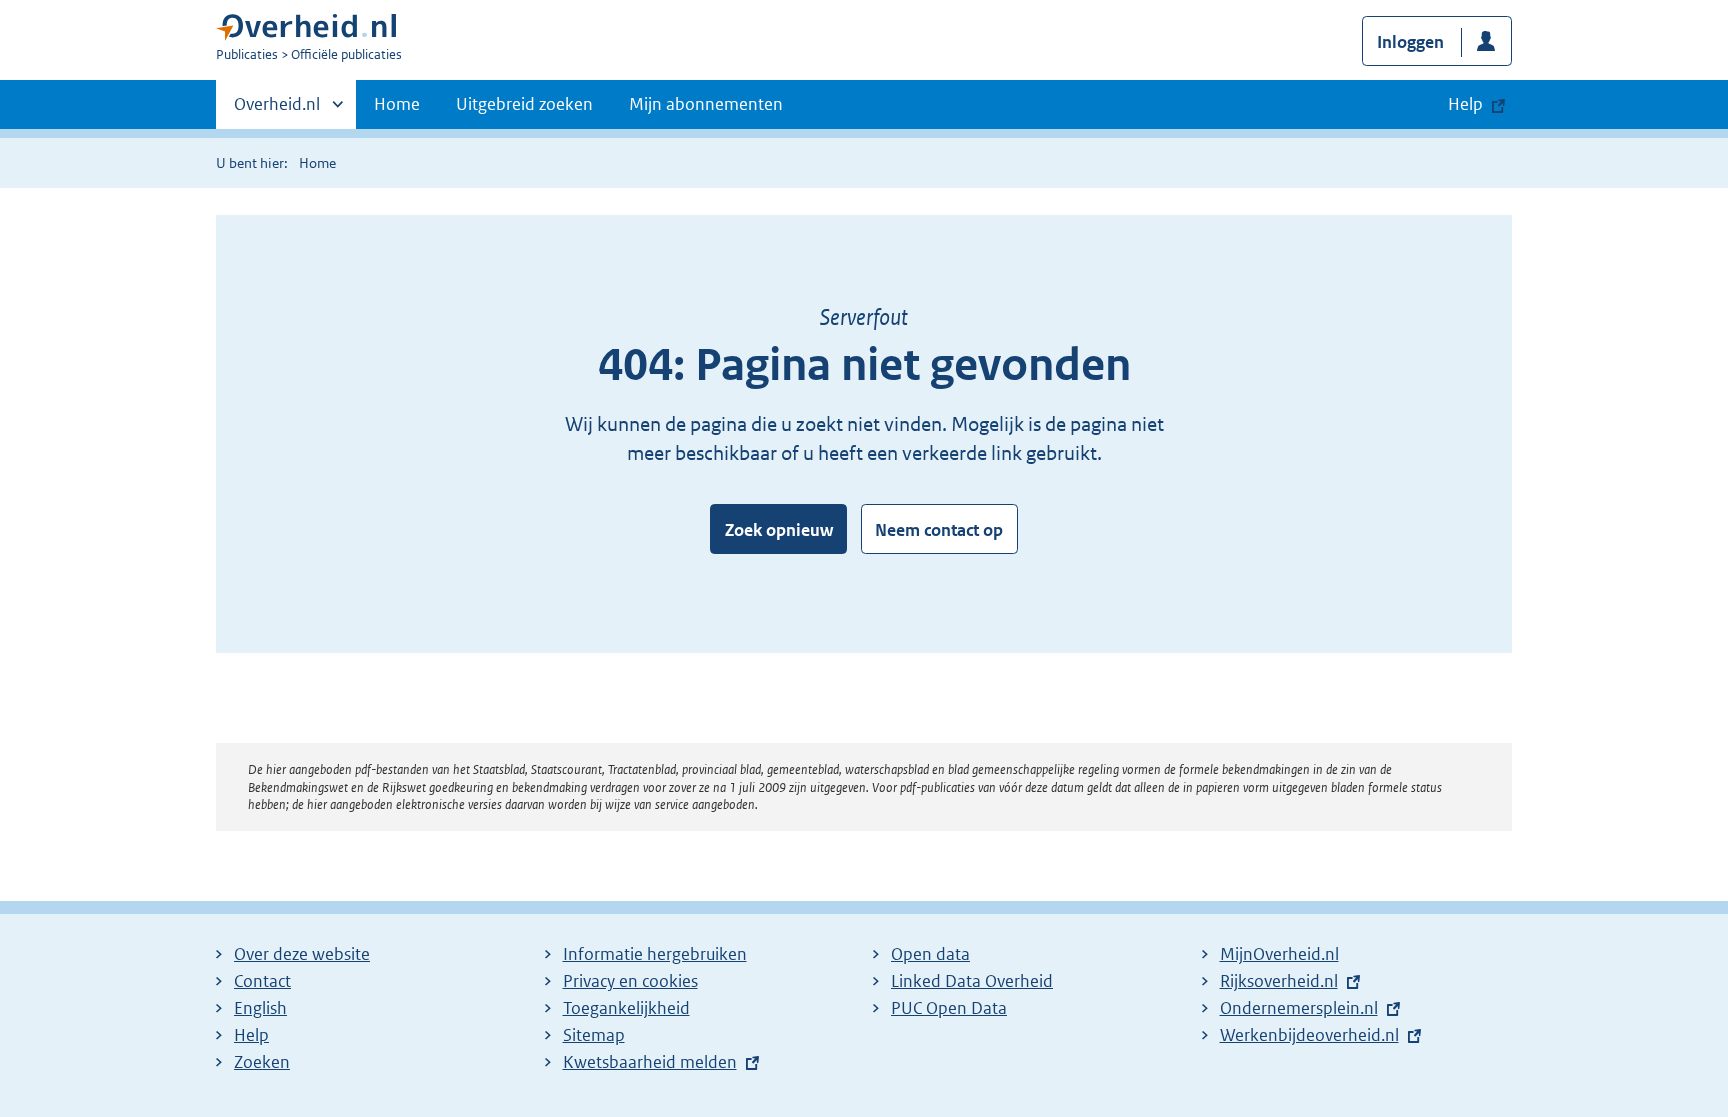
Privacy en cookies (630, 981)
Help (251, 1035)
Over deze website (302, 954)
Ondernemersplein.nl (1299, 1008)
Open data (930, 954)
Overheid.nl (277, 111)
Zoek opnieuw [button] (779, 530)
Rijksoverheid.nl (1279, 981)
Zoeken (262, 1062)
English (260, 1008)
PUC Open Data (949, 1008)
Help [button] (1465, 104)
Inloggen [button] (1410, 42)
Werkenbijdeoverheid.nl (1309, 1035)
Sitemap (594, 1035)
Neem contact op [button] (939, 530)
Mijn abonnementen (706, 104)
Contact (262, 981)
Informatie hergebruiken (655, 954)
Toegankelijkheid (626, 1008)
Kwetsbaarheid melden (650, 1062)
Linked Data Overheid (972, 981)
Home (397, 104)
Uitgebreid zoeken (524, 104)
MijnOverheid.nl (1279, 954)
